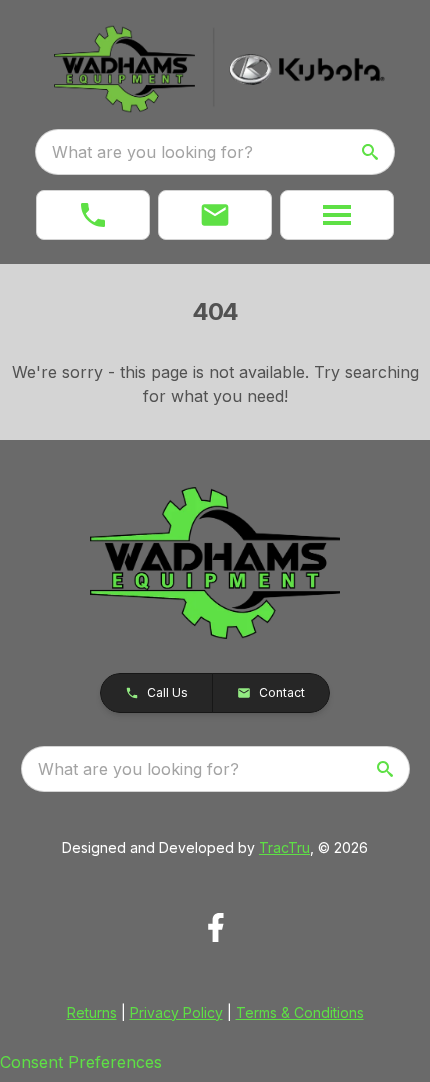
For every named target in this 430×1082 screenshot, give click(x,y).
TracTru (284, 847)
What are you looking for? (152, 152)
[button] (93, 215)
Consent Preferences (81, 1062)
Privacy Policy (176, 1012)
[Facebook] (215, 927)
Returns (92, 1012)
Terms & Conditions (300, 1012)
